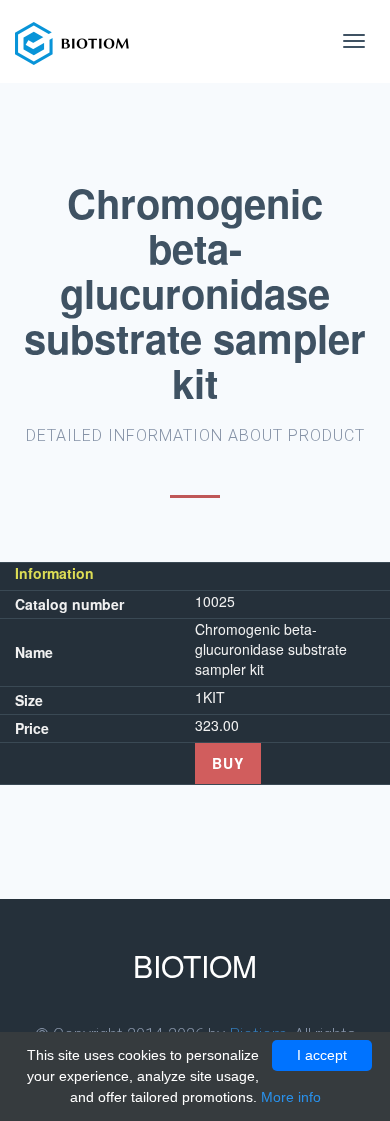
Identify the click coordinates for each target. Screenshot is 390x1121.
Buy (228, 763)
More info (291, 1097)
